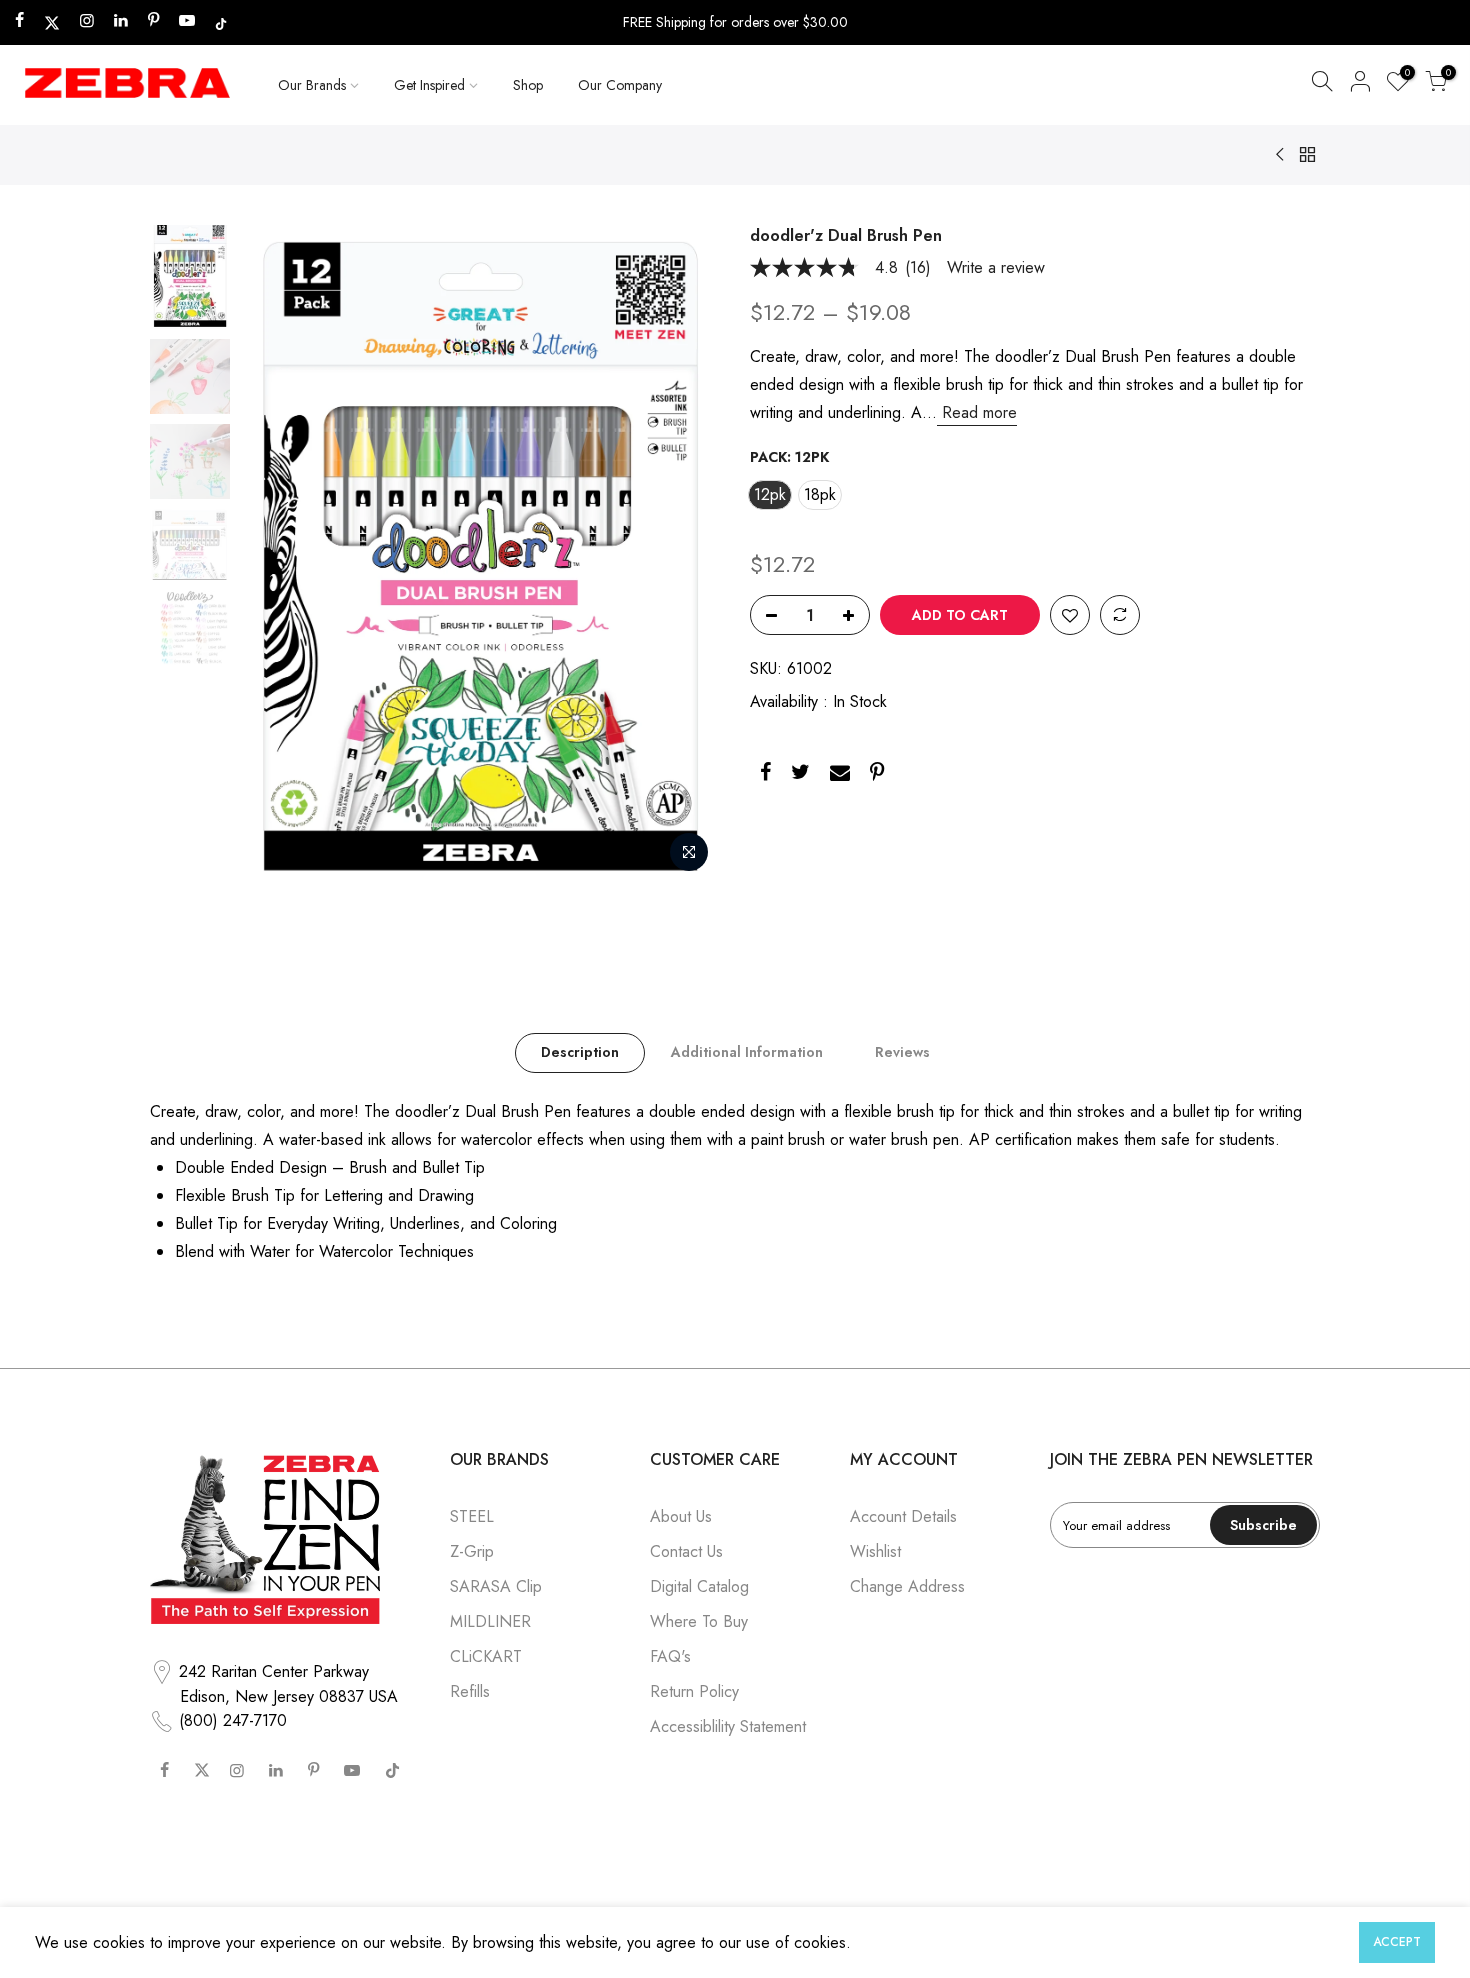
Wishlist (875, 1551)
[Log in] (1360, 85)
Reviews (902, 1052)
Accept (1397, 1942)
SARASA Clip (496, 1586)
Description (580, 1052)
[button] (1322, 85)
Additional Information (747, 1052)
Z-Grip (472, 1551)
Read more (977, 412)
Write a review (996, 268)
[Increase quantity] (854, 616)
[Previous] (275, 554)
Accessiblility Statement (728, 1726)
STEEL (472, 1516)
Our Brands (312, 85)
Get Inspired (429, 85)
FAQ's (670, 1656)
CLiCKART (486, 1656)
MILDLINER (490, 1621)
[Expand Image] (689, 852)
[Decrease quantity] (766, 616)
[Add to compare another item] (1120, 616)
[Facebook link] (765, 775)
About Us (681, 1516)
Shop (528, 85)
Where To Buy (699, 1621)
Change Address (907, 1586)
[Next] (685, 554)
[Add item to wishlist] (1070, 616)
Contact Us (686, 1551)
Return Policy (694, 1691)
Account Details (903, 1516)
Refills (470, 1691)
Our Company (620, 85)
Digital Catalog (699, 1586)
